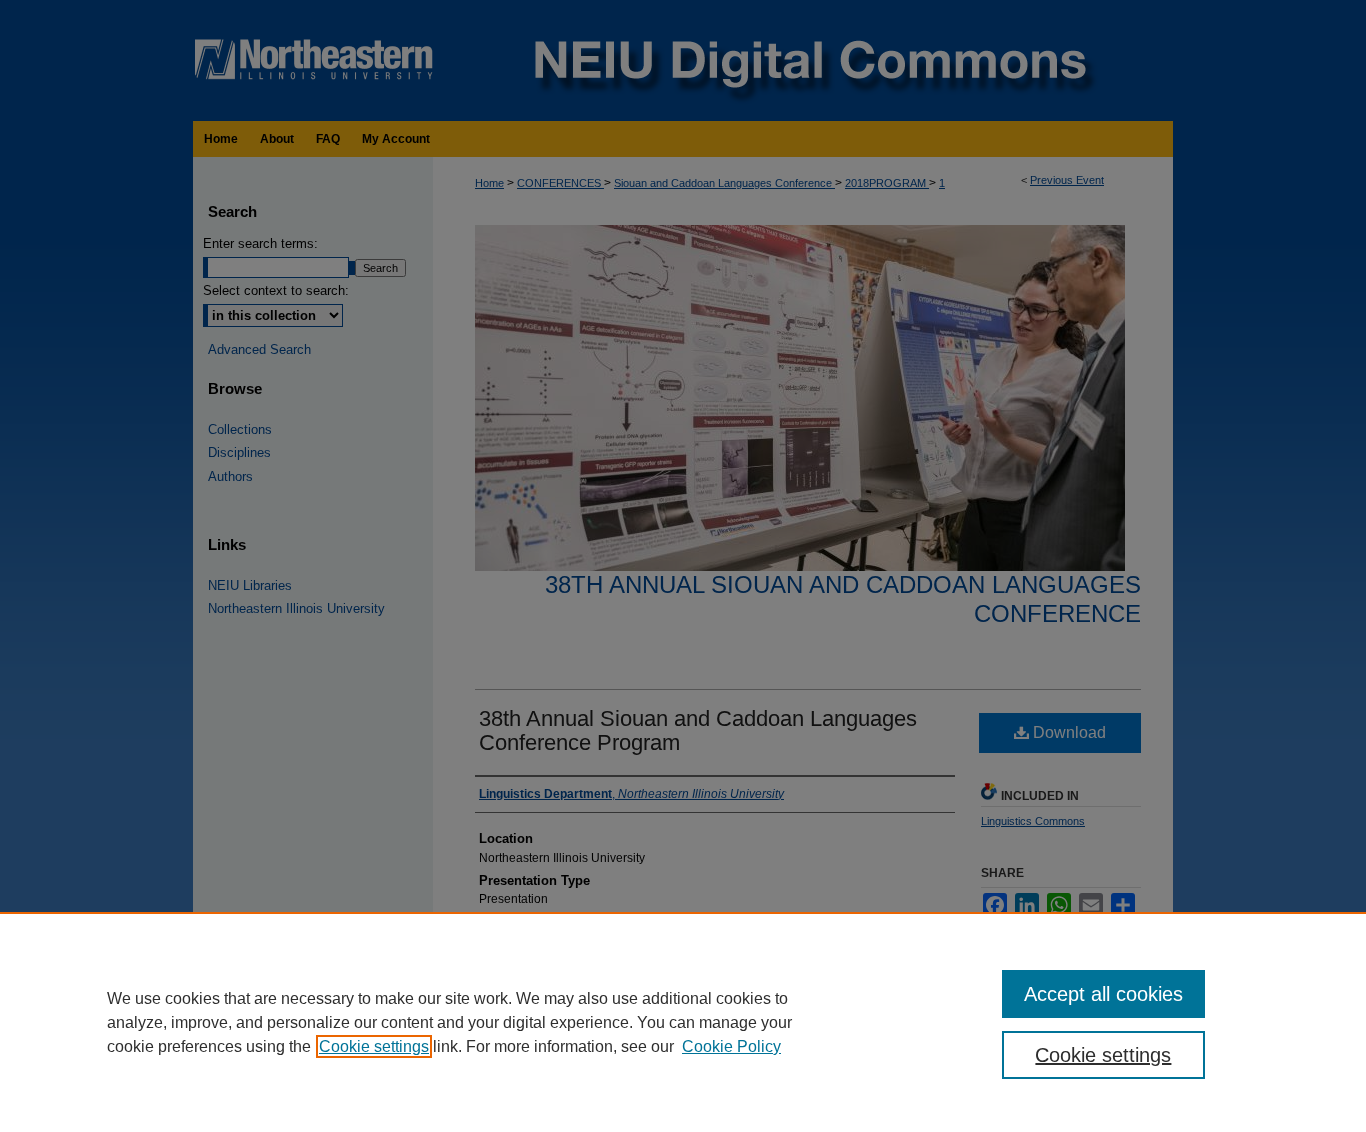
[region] (683, 1022)
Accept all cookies (1103, 994)
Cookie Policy (731, 1046)
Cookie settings (374, 1046)
